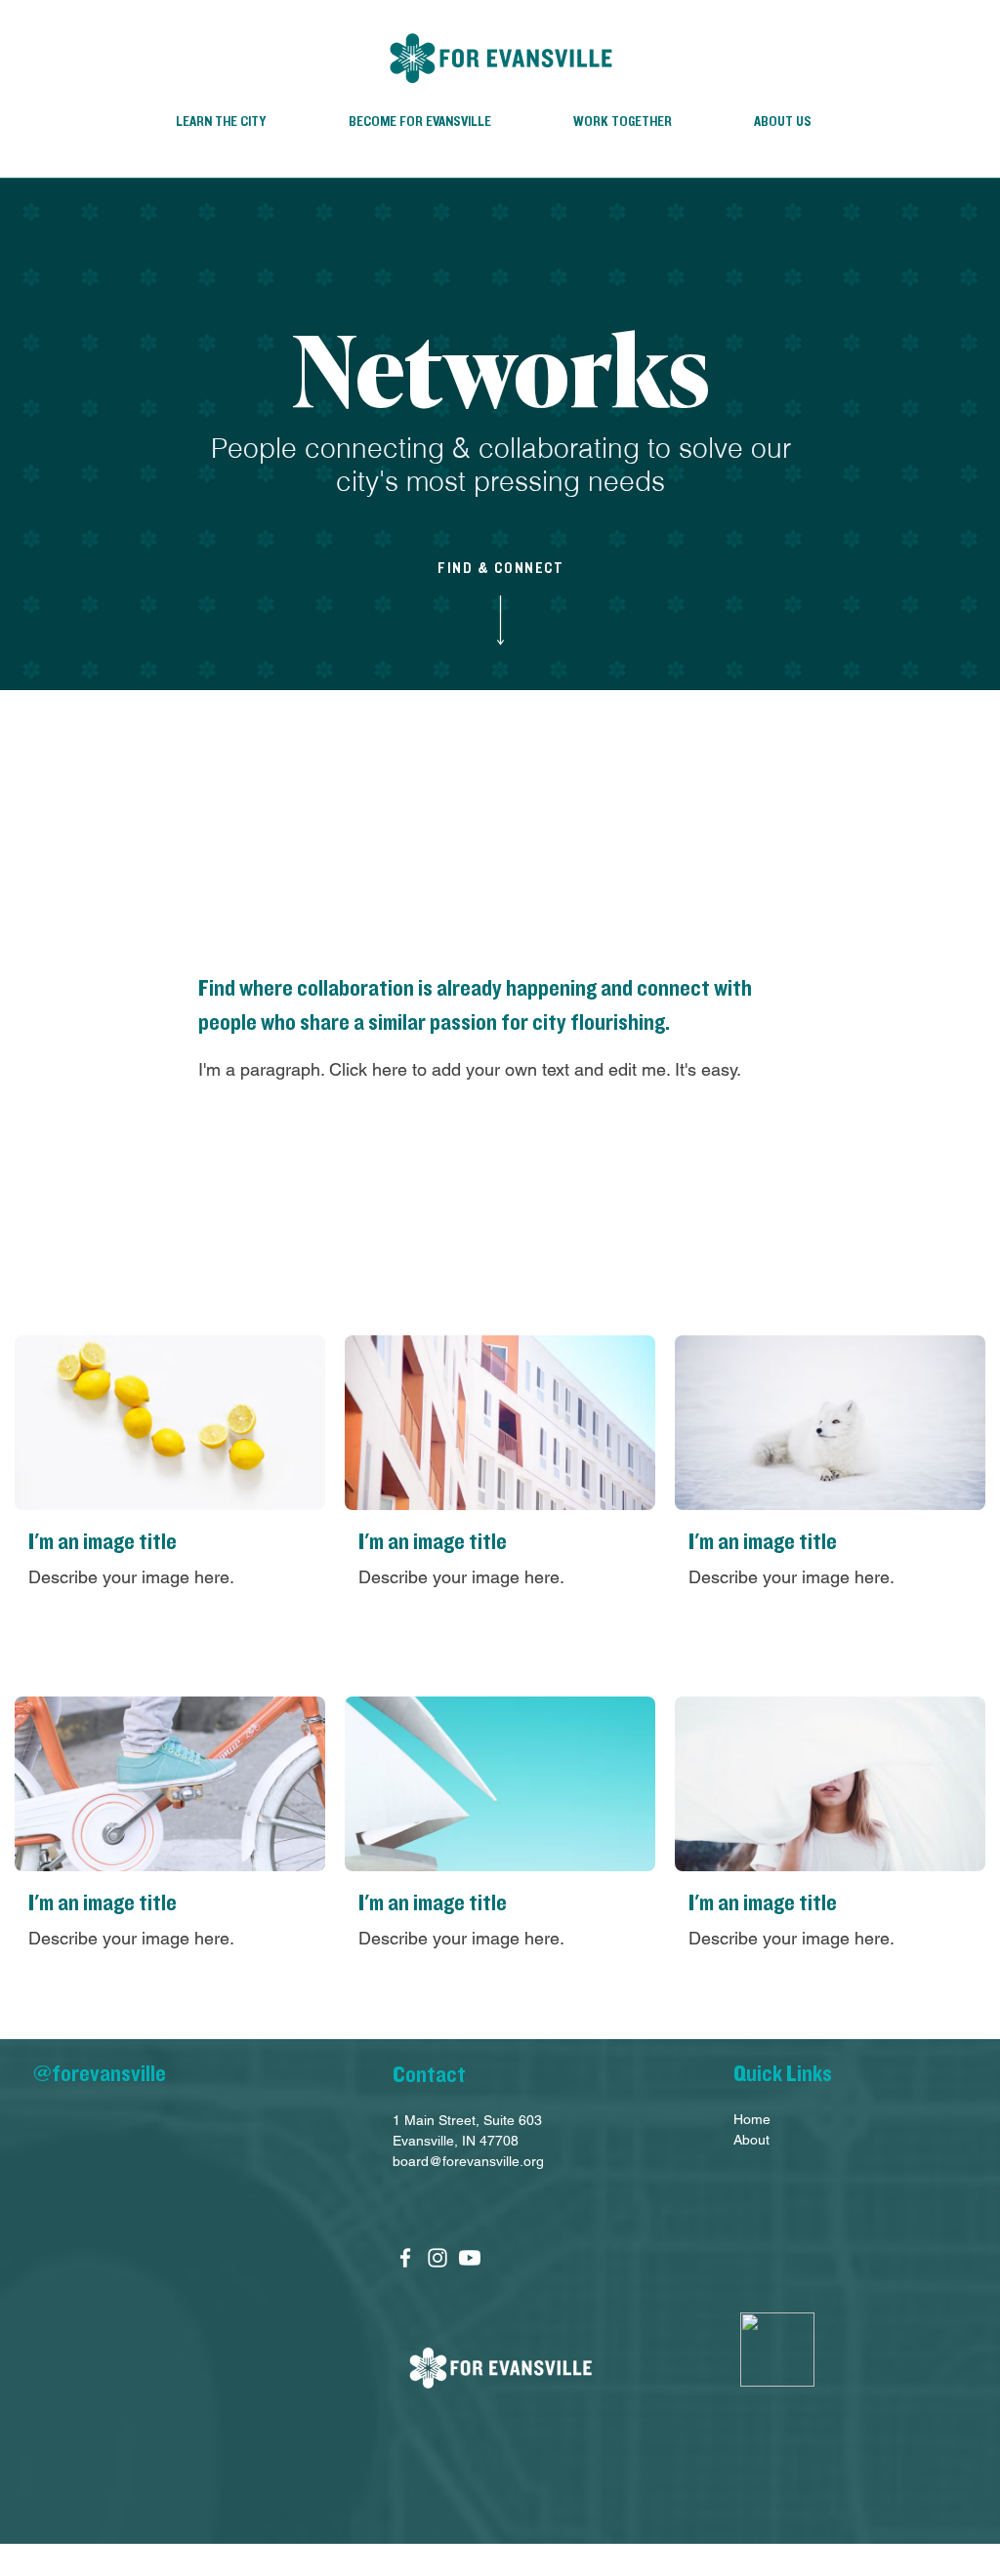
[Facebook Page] (405, 2258)
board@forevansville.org (468, 2161)
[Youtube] (470, 2258)
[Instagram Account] (437, 2258)
